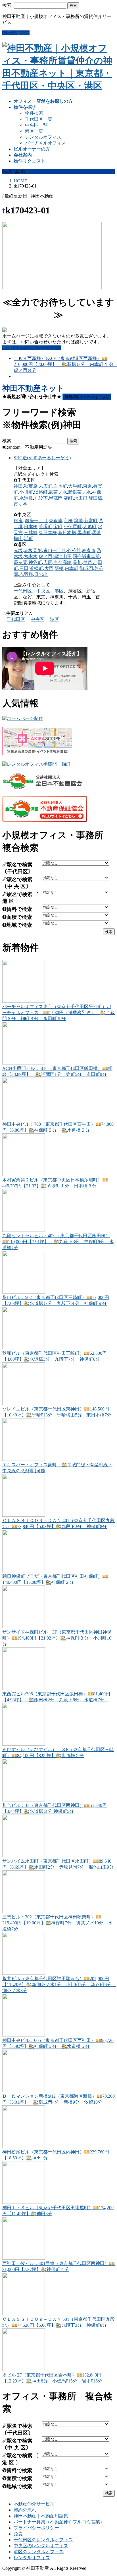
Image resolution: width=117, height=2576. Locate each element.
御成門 (86, 568)
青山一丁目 (55, 550)
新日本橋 (67, 533)
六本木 (31, 556)
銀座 (18, 521)
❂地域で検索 (17, 925)
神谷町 (35, 562)
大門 (49, 568)
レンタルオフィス (43, 137)
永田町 (81, 498)
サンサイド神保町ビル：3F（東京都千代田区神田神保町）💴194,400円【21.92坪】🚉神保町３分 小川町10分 (57, 1638)
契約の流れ (25, 2510)
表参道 (89, 550)
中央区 (43, 591)
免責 (18, 2534)
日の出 (41, 574)
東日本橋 (48, 533)
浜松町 (36, 568)
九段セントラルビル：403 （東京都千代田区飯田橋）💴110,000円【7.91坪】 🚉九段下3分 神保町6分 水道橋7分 (58, 1242)
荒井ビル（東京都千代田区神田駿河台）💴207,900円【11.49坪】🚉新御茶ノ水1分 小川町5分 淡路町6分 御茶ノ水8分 (59, 1985)
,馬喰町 (83, 533)
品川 (77, 562)
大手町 (75, 486)
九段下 (41, 498)
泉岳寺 (90, 562)
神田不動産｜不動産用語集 (41, 2516)
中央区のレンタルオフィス (41, 2546)
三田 (24, 568)
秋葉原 (31, 486)
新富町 (91, 521)
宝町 (58, 527)
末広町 (45, 486)
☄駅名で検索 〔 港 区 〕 (21, 898)
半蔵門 (56, 498)
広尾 (48, 562)
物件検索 (34, 113)
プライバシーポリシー (36, 2528)
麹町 (68, 498)
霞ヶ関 (20, 562)
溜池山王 (62, 556)
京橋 (68, 521)
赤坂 (18, 550)
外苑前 (74, 550)
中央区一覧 (36, 125)
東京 (87, 486)
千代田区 (23, 591)
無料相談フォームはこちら (87, 397)
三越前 (31, 533)
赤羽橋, (27, 574)
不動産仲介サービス (34, 2504)
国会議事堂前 (86, 556)
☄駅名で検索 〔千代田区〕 (18, 868)
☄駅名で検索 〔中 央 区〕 (17, 883)
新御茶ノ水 (80, 492)
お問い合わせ (16, 33)
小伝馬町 (73, 527)
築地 (78, 521)
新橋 (59, 568)
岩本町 (60, 486)
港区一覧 (34, 131)
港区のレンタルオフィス (39, 2552)
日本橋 (31, 527)
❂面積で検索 (17, 917)
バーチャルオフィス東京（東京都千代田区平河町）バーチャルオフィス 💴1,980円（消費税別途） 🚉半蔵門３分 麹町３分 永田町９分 (58, 1013)
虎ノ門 (45, 556)
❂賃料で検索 (17, 909)
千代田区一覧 (39, 119)
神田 (18, 486)
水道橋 (26, 498)
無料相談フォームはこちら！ (32, 348)
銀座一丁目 (36, 521)
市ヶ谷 (20, 504)
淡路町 (41, 492)
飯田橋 (95, 498)
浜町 (28, 539)
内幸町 (72, 568)
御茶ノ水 (58, 492)
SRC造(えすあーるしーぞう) (42, 458)
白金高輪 (62, 562)
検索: (7, 5)
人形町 (90, 527)
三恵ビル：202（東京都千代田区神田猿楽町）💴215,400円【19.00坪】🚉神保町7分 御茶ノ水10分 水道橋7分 (57, 1923)
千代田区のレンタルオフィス (43, 2540)
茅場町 (45, 527)
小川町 (26, 492)
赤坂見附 (33, 550)
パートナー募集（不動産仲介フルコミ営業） (59, 2522)
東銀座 (56, 521)
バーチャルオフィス (45, 143)
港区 (59, 591)
